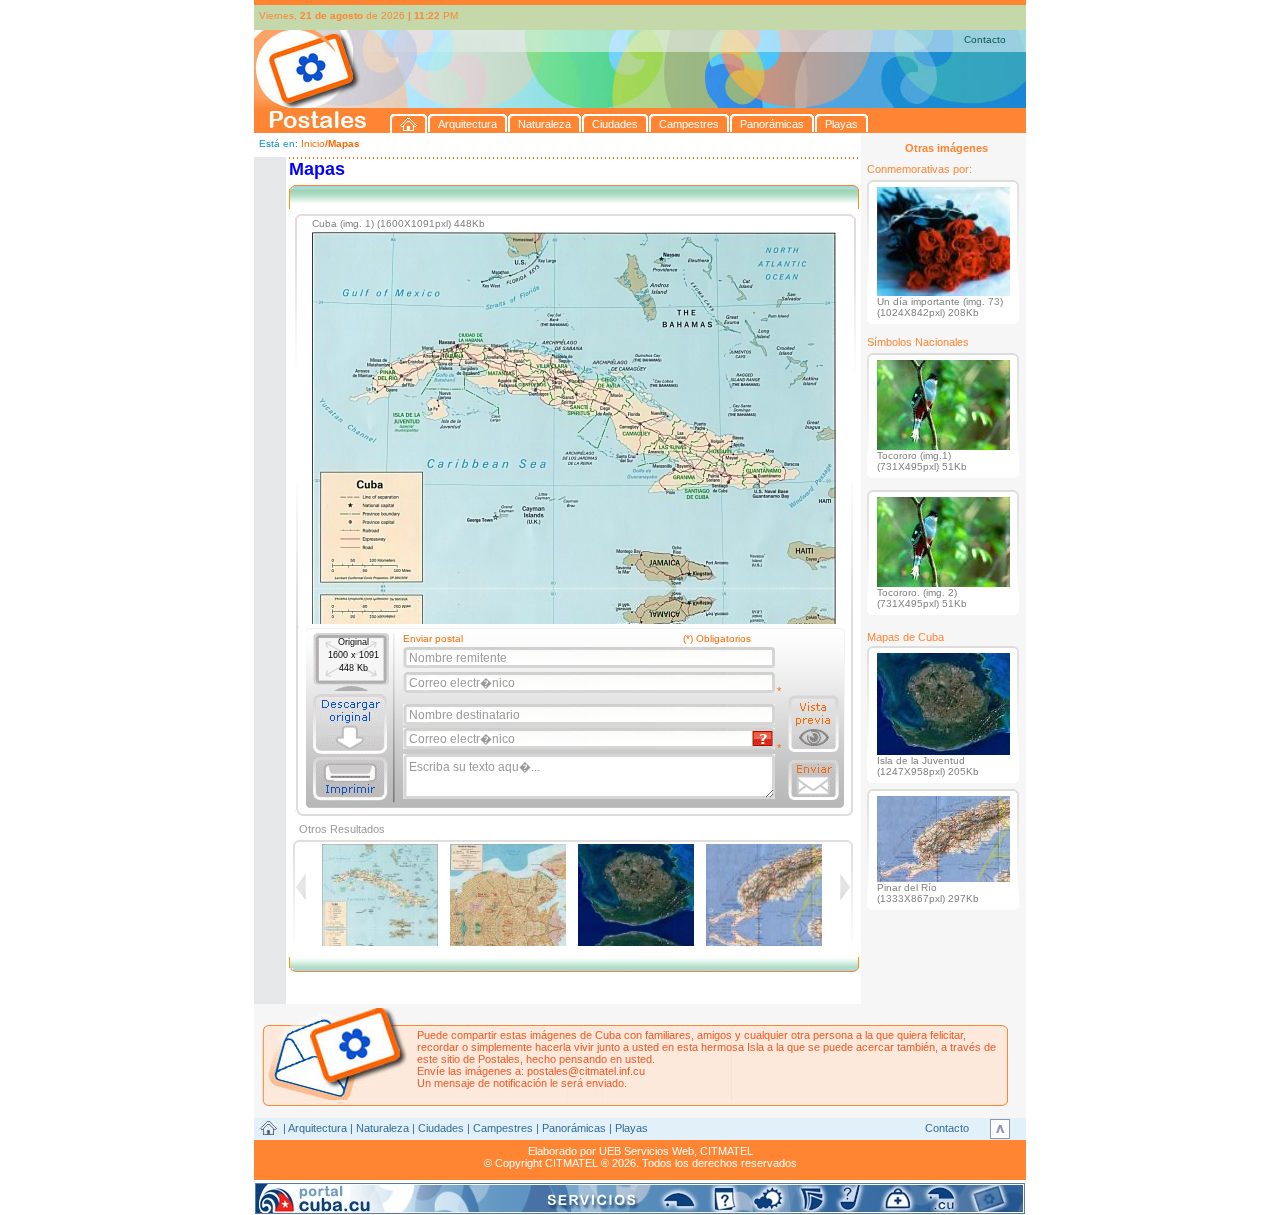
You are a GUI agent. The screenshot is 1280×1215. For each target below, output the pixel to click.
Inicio (313, 143)
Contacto (985, 39)
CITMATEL (726, 1151)
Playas (631, 1128)
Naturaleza (382, 1128)
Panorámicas (574, 1128)
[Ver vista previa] (813, 724)
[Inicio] (409, 123)
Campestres (503, 1128)
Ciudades (441, 1128)
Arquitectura (317, 1128)
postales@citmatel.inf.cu (586, 1071)
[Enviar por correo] (813, 780)
